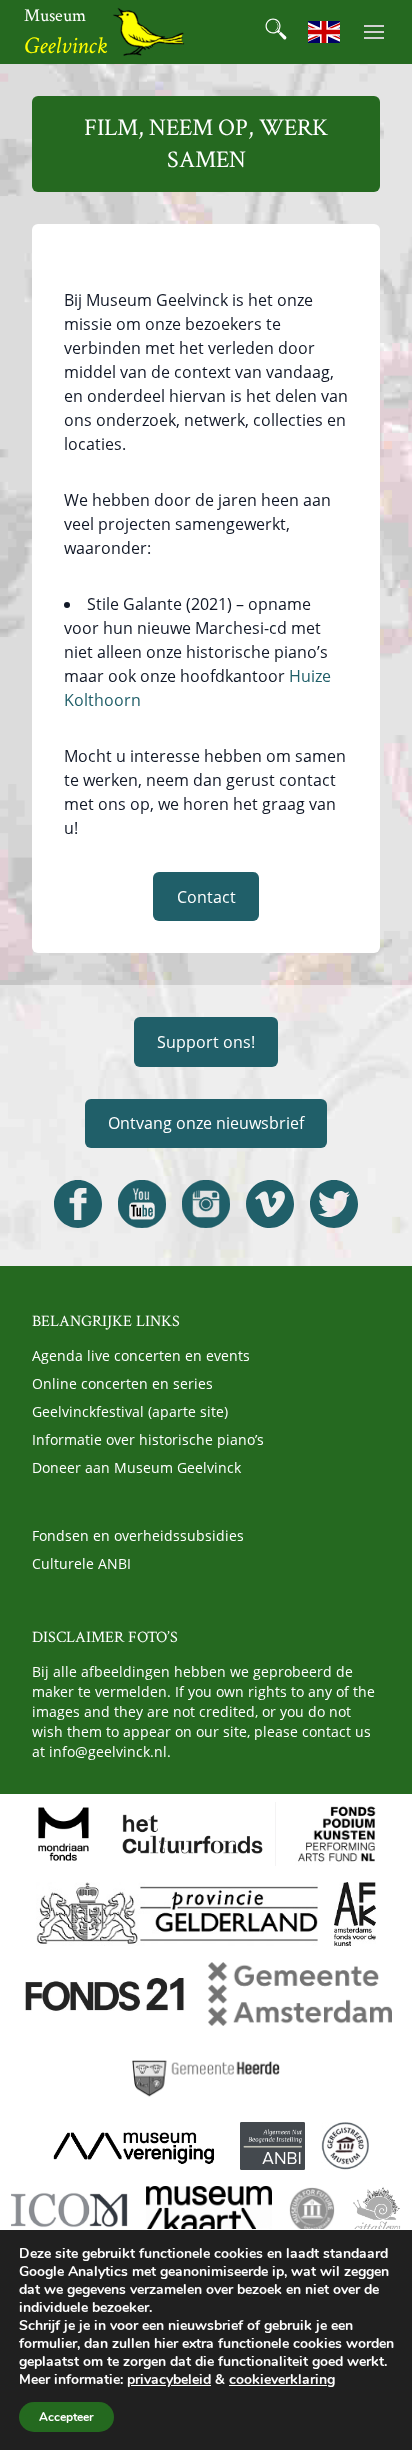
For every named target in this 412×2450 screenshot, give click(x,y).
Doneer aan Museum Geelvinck (136, 1467)
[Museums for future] (312, 2210)
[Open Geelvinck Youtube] (142, 1204)
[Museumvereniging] (134, 2146)
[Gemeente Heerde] (206, 2074)
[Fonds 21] (106, 1994)
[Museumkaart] (209, 2210)
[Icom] (70, 2210)
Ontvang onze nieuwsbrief (206, 1123)
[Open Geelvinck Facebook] (78, 1204)
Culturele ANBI (81, 1563)
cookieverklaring (282, 2379)
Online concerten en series (122, 1383)
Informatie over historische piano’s (148, 1439)
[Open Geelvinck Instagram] (206, 1204)
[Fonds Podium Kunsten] (335, 1834)
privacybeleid (169, 2379)
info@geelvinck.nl (108, 1751)
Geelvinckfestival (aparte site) (130, 1411)
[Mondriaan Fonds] (63, 1834)
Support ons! (206, 1042)
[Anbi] (272, 2146)
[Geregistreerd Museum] (345, 2146)
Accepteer (66, 2417)
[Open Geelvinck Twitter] (334, 1204)
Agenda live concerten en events (141, 1355)
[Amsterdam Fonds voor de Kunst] (355, 1914)
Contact (206, 897)
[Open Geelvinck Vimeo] (270, 1204)
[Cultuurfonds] (193, 1834)
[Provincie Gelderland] (177, 1914)
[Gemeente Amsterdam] (300, 1994)
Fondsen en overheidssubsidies (138, 1535)
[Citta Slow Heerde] (376, 2210)
